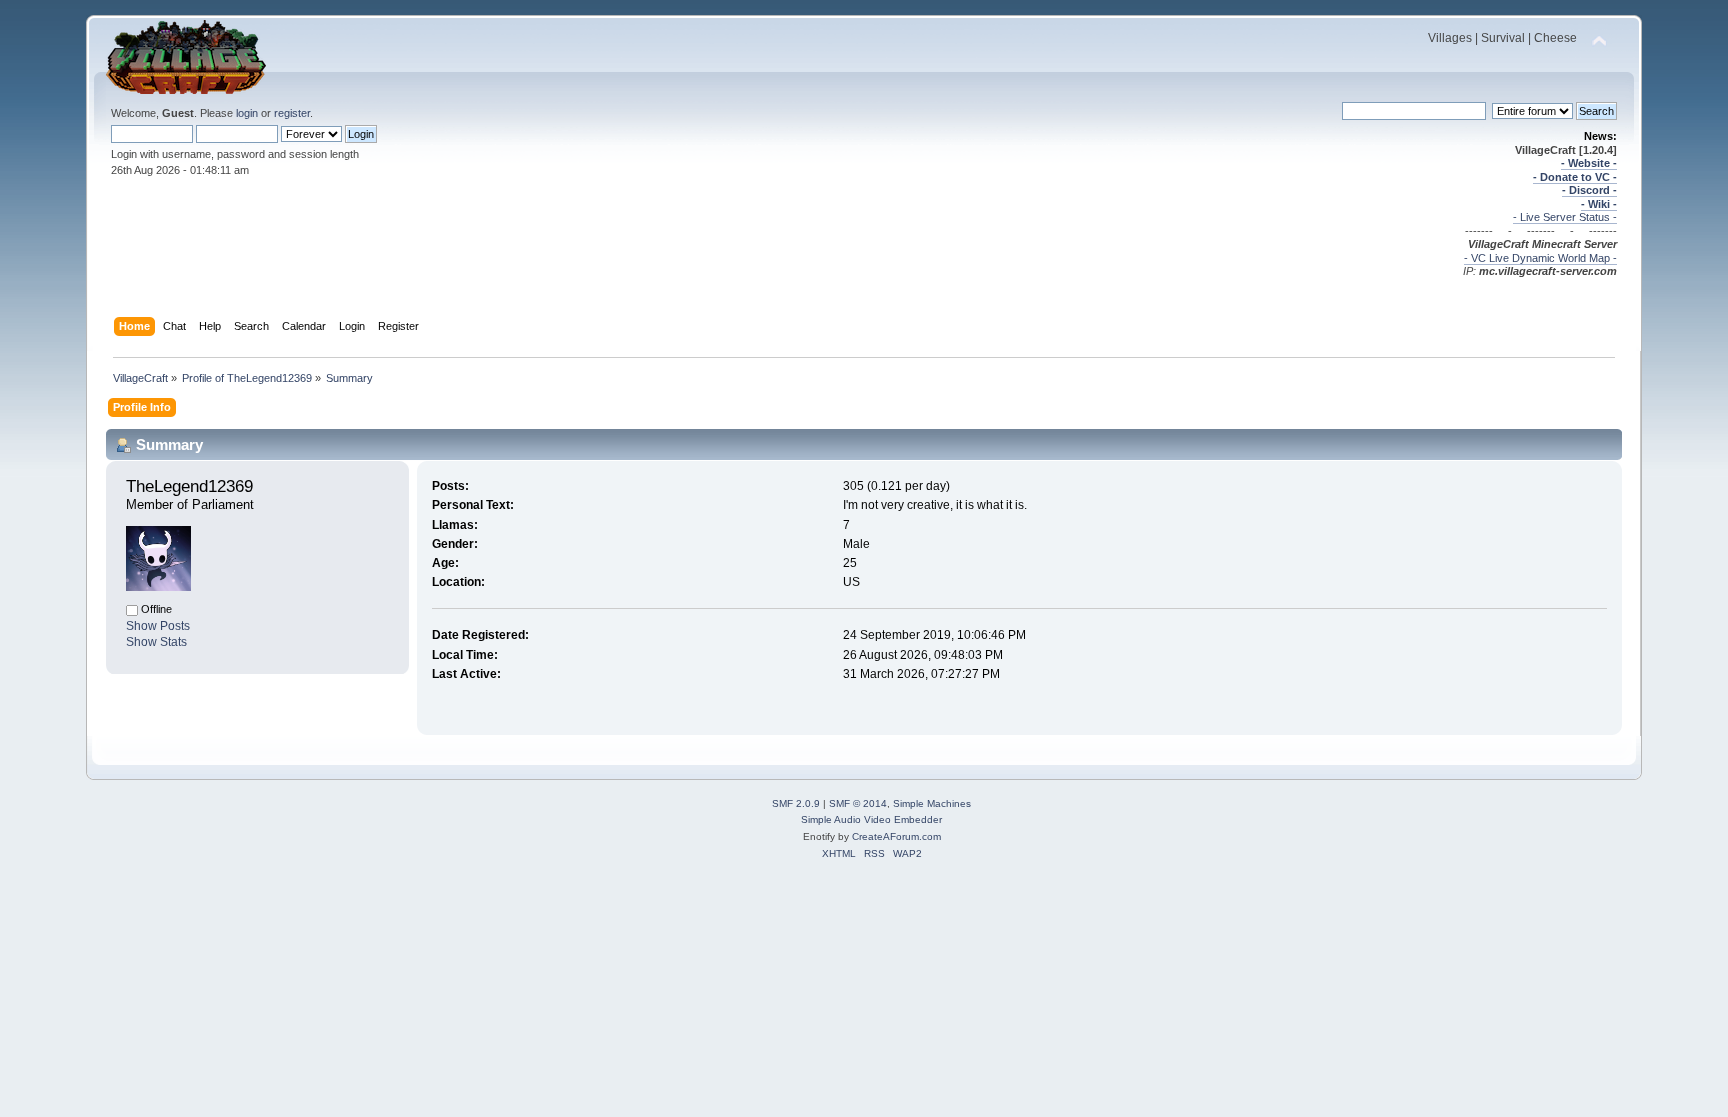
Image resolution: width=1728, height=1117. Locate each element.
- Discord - (1589, 190)
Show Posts (158, 626)
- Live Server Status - (1565, 217)
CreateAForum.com (896, 836)
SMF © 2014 (858, 803)
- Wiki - (1599, 204)
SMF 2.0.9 (796, 803)
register (292, 113)
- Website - (1589, 163)
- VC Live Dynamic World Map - (1540, 258)
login (247, 113)
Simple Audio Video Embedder (871, 819)
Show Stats (156, 642)
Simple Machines (932, 803)
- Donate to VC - (1575, 177)
